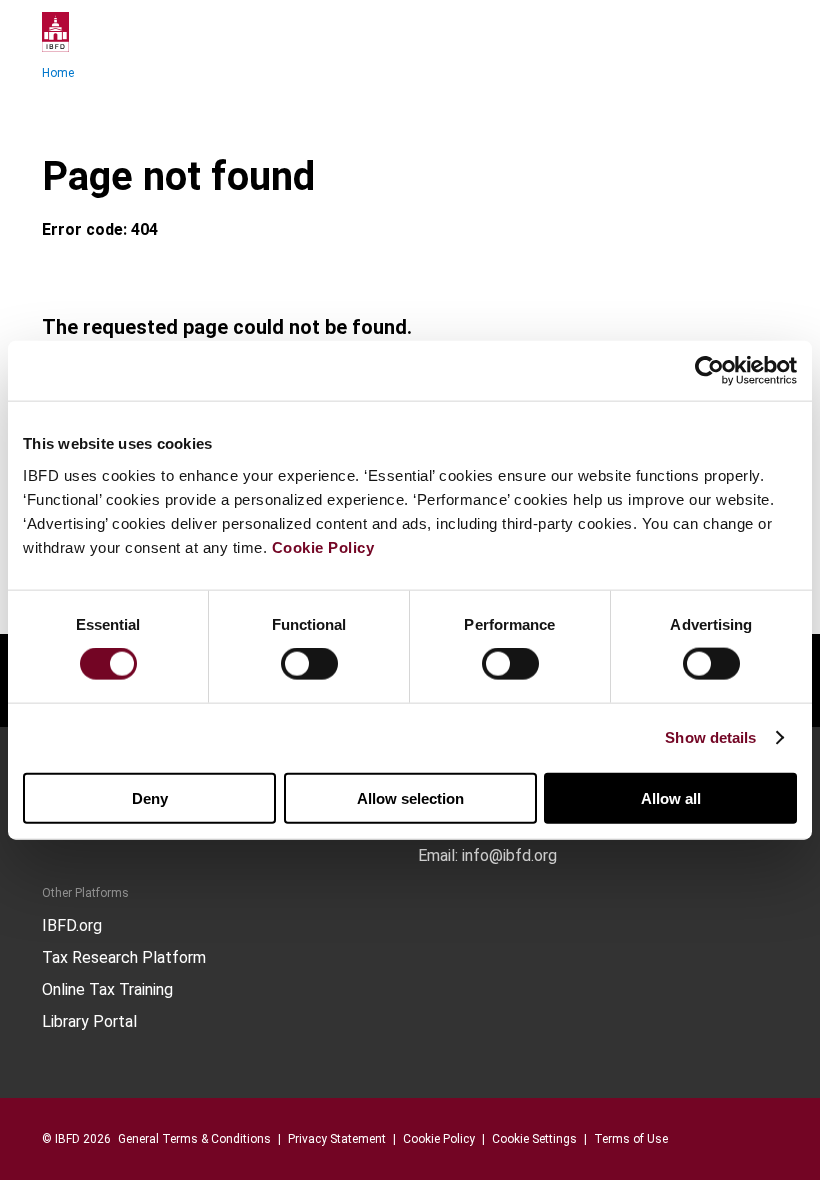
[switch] (309, 664)
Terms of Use (631, 1139)
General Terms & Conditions (194, 1139)
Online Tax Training (107, 990)
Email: (438, 855)
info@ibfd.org (509, 855)
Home (58, 73)
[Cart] (718, 32)
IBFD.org (72, 926)
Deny (150, 797)
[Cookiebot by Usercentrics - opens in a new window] (709, 371)
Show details (710, 737)
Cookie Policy (323, 546)
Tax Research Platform (124, 958)
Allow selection (410, 797)
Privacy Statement (337, 1139)
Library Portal (89, 1022)
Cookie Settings (534, 1139)
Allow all (671, 797)
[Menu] (758, 32)
